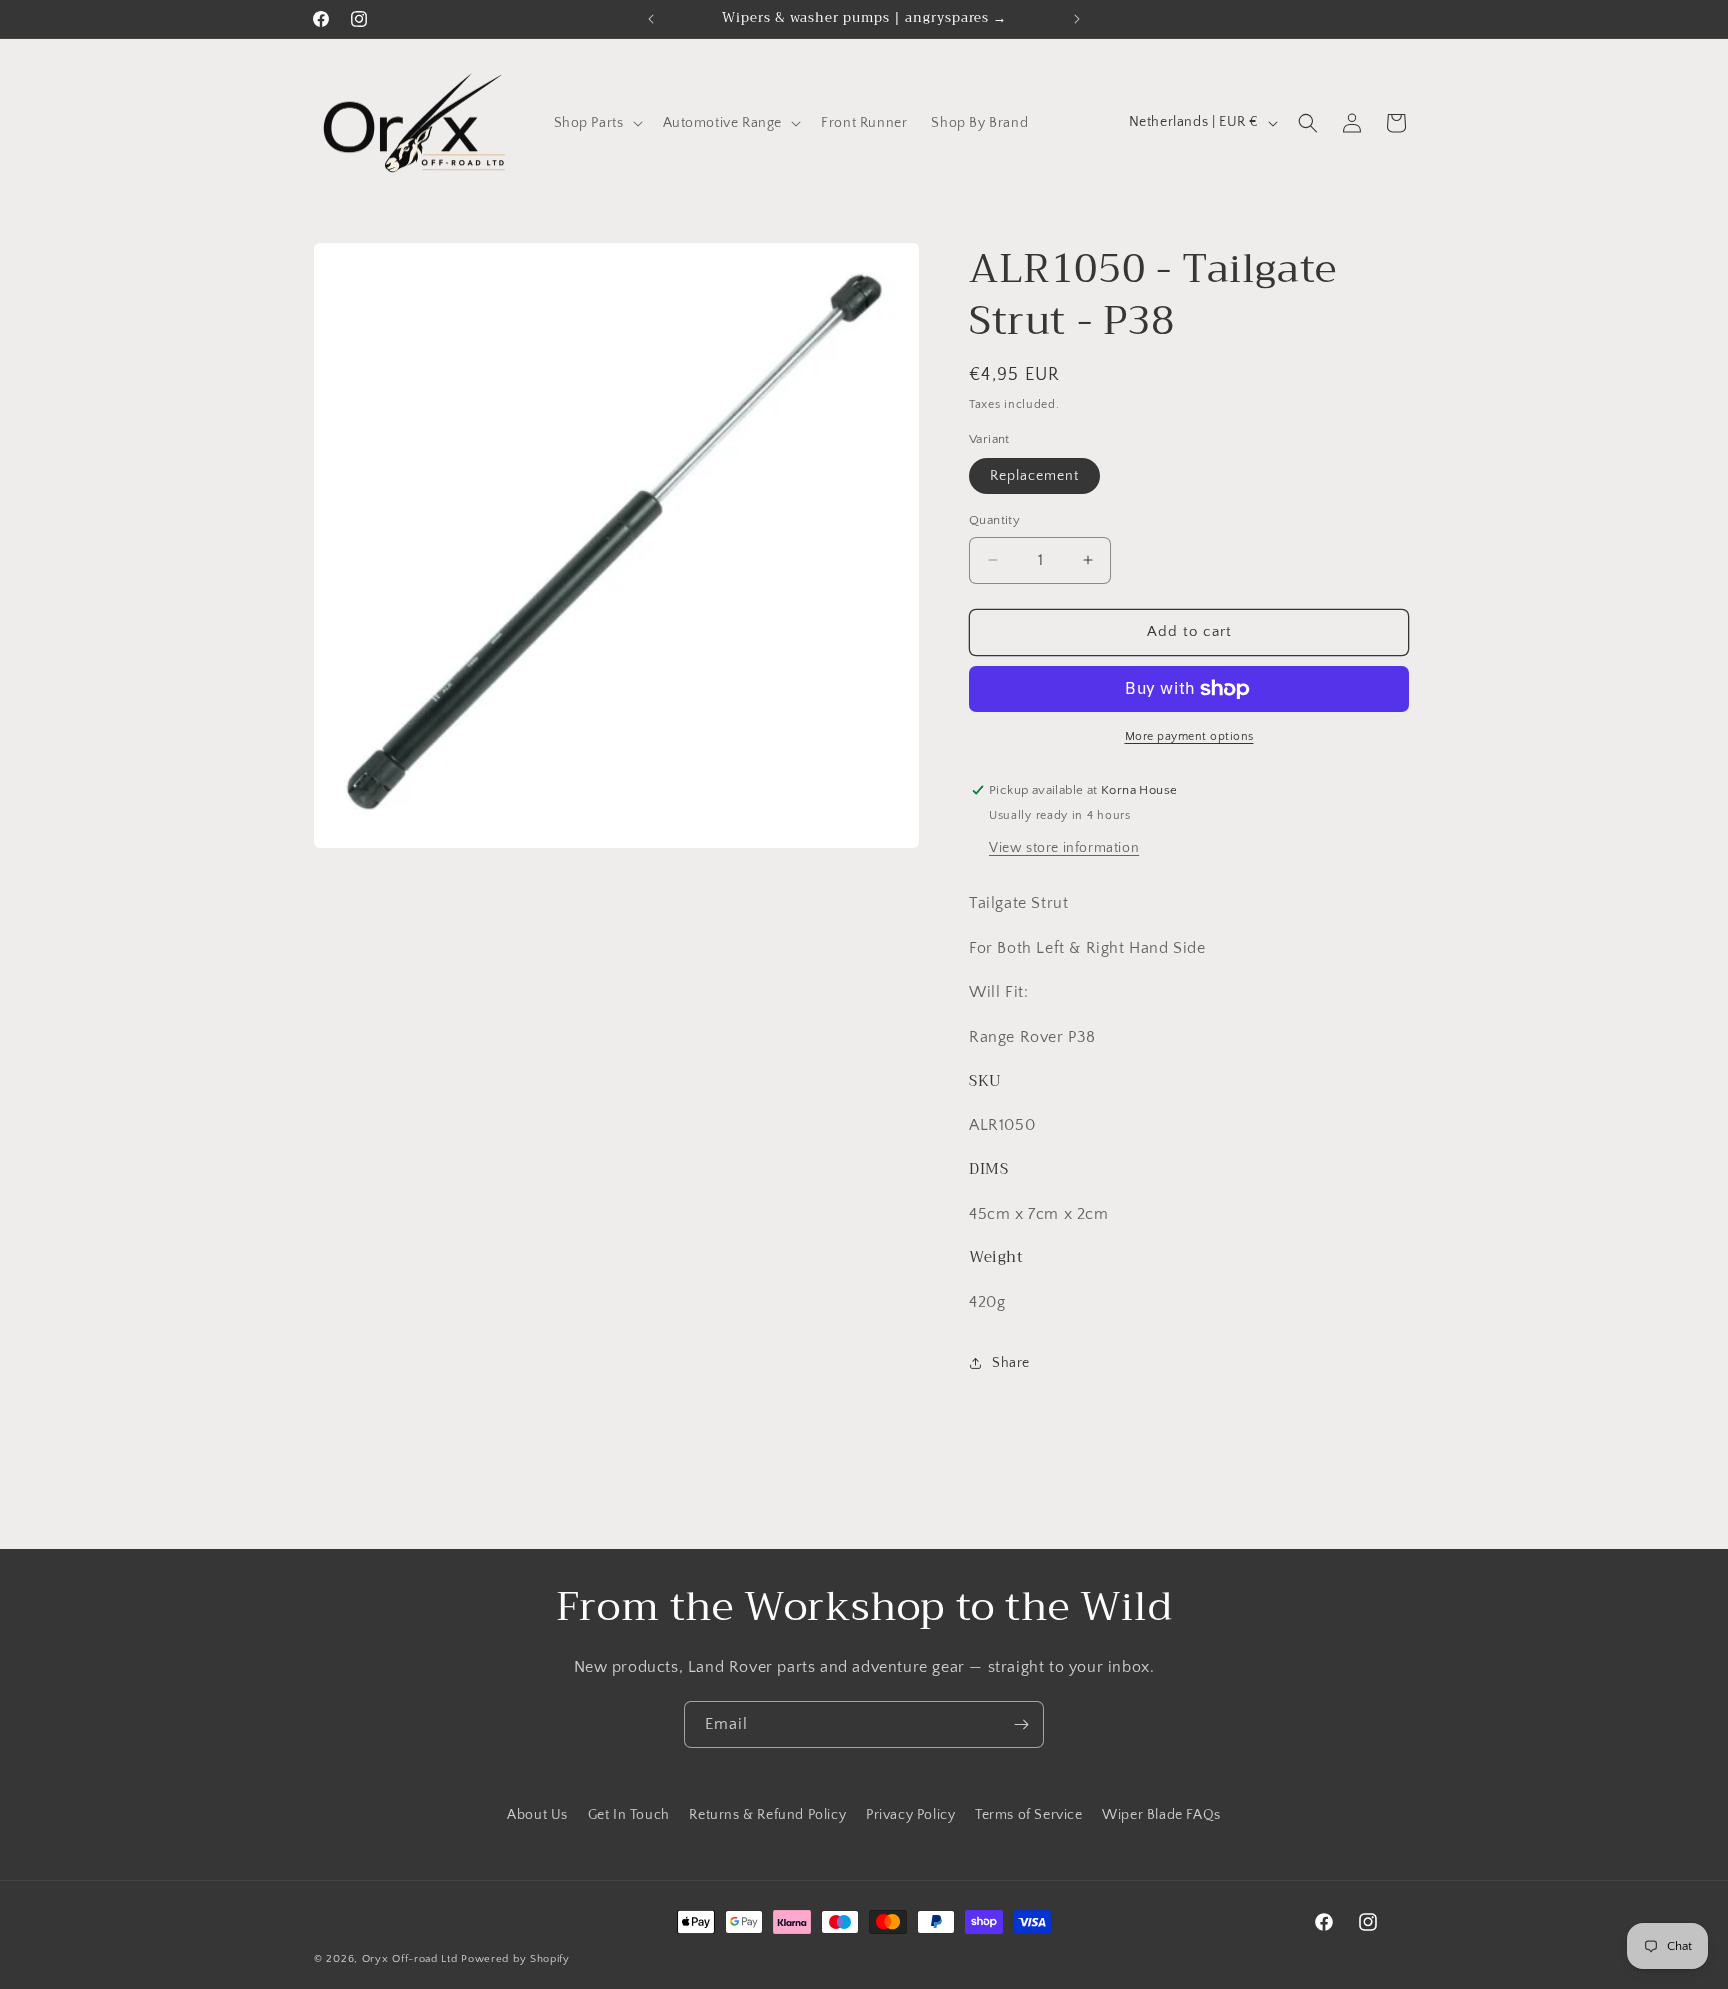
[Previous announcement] (651, 19)
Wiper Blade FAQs (1161, 1815)
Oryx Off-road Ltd (410, 1959)
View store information (1064, 848)
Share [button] (1011, 1363)
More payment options (1189, 736)
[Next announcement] (1077, 19)
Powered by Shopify (515, 1959)
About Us (537, 1815)
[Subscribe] (1021, 1724)
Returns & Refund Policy (767, 1815)
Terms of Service (1029, 1815)
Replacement (1034, 476)
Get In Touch (629, 1815)
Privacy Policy (910, 1815)
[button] (596, 123)
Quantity (994, 520)
